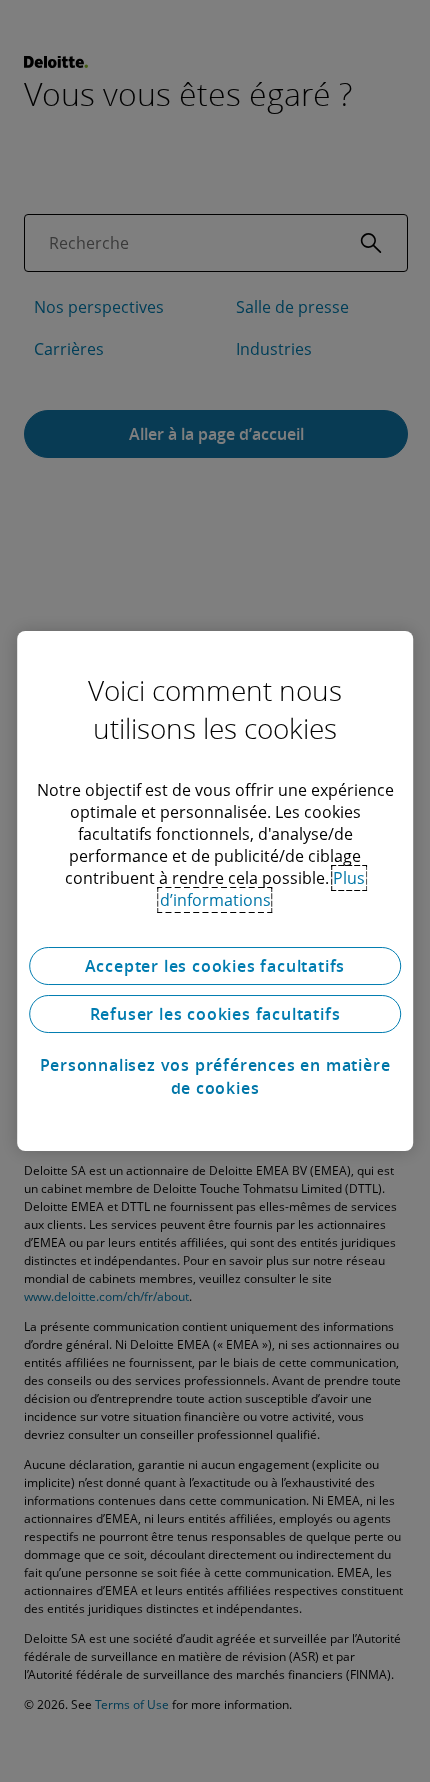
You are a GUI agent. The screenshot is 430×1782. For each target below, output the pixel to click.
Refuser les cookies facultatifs (215, 1014)
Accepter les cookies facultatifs (215, 966)
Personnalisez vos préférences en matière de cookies (215, 1076)
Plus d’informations (263, 889)
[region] (215, 891)
